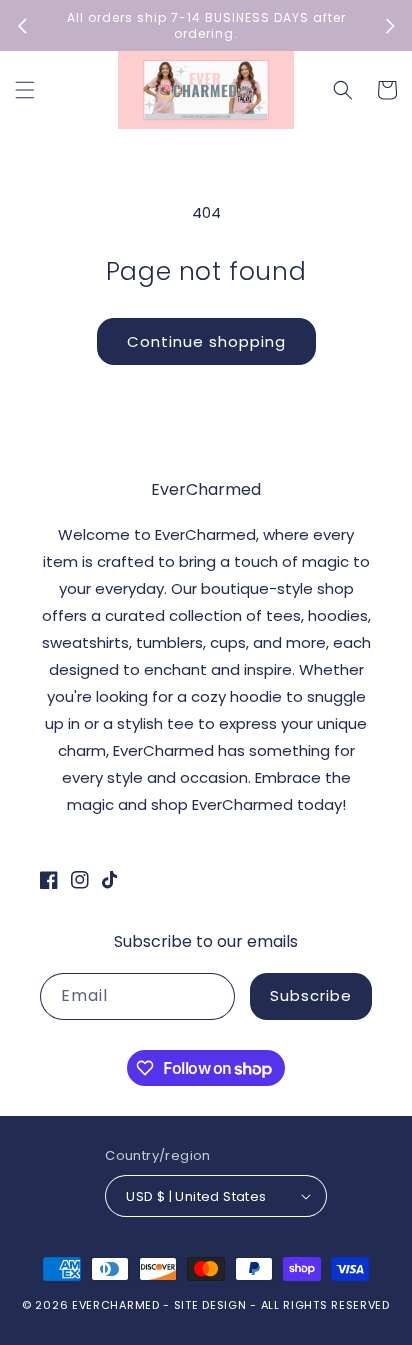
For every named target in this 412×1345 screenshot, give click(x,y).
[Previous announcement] (22, 26)
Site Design (210, 1305)
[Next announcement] (390, 26)
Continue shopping (206, 341)
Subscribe (311, 995)
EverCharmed (116, 1305)
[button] (25, 90)
